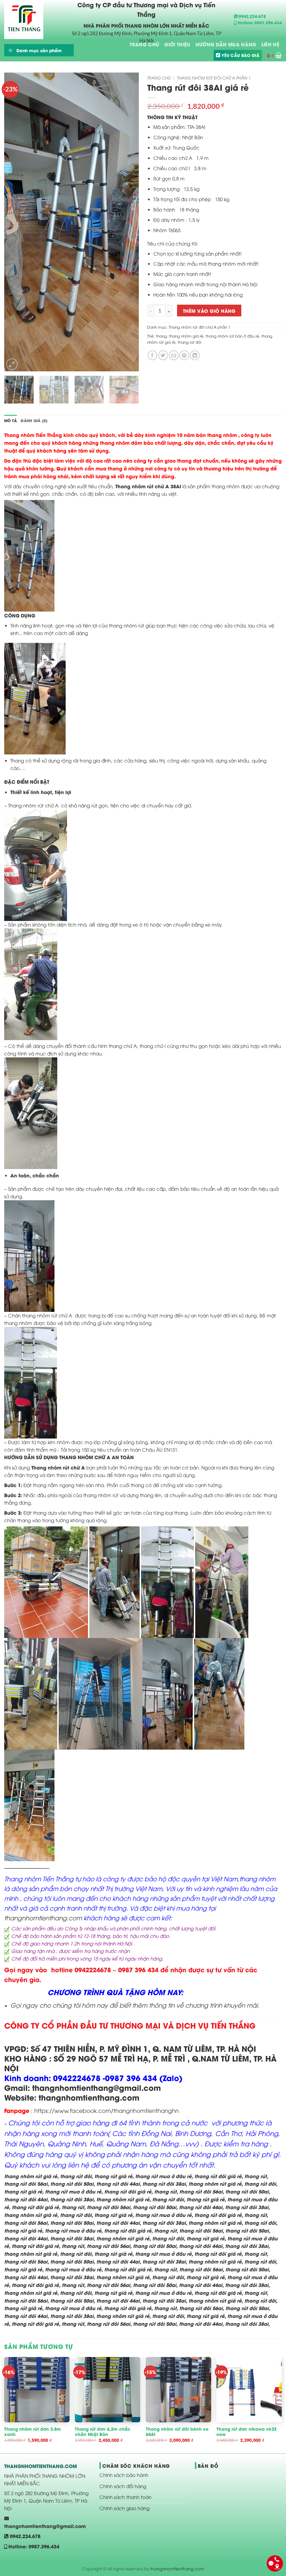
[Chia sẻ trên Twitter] (163, 355)
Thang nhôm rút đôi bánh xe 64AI (177, 2432)
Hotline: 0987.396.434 (259, 22)
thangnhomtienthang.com (43, 1918)
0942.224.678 (252, 16)
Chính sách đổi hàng (123, 2486)
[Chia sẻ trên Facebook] (153, 355)
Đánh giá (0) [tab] (34, 420)
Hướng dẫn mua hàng (226, 44)
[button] (274, 55)
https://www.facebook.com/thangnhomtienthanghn (106, 2110)
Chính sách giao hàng (124, 2508)
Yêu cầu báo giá (240, 55)
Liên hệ (270, 44)
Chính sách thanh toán (125, 2497)
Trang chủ (159, 78)
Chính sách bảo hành (124, 2475)
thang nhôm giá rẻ (186, 336)
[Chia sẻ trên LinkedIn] (195, 355)
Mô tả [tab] (10, 420)
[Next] (129, 222)
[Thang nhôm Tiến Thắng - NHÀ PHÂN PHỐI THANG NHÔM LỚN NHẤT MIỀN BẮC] (32, 20)
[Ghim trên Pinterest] (184, 355)
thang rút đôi (190, 342)
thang (161, 336)
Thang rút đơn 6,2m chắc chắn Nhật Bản (103, 2432)
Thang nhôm (130, 486)
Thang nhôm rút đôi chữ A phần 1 (214, 78)
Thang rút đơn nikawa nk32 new (246, 2432)
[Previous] (14, 222)
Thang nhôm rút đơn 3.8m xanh (33, 2432)
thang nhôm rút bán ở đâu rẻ (232, 336)
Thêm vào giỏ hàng (209, 311)
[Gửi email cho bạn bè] (174, 355)
